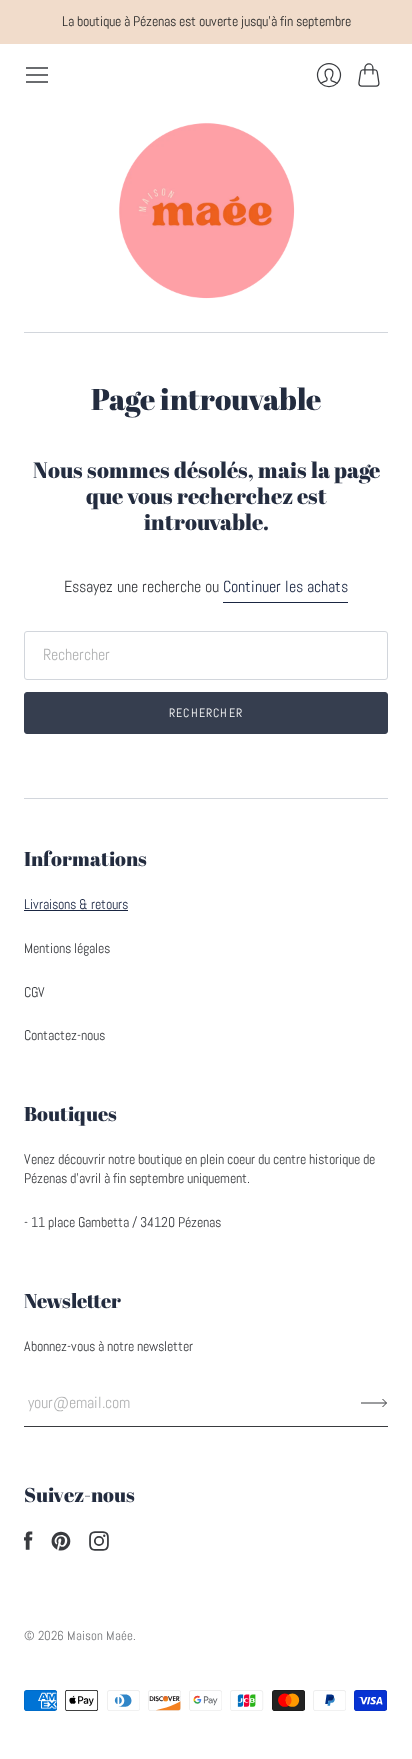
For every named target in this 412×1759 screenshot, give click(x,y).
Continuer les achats (285, 586)
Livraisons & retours (76, 904)
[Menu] (37, 75)
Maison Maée (100, 1635)
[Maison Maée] (206, 210)
